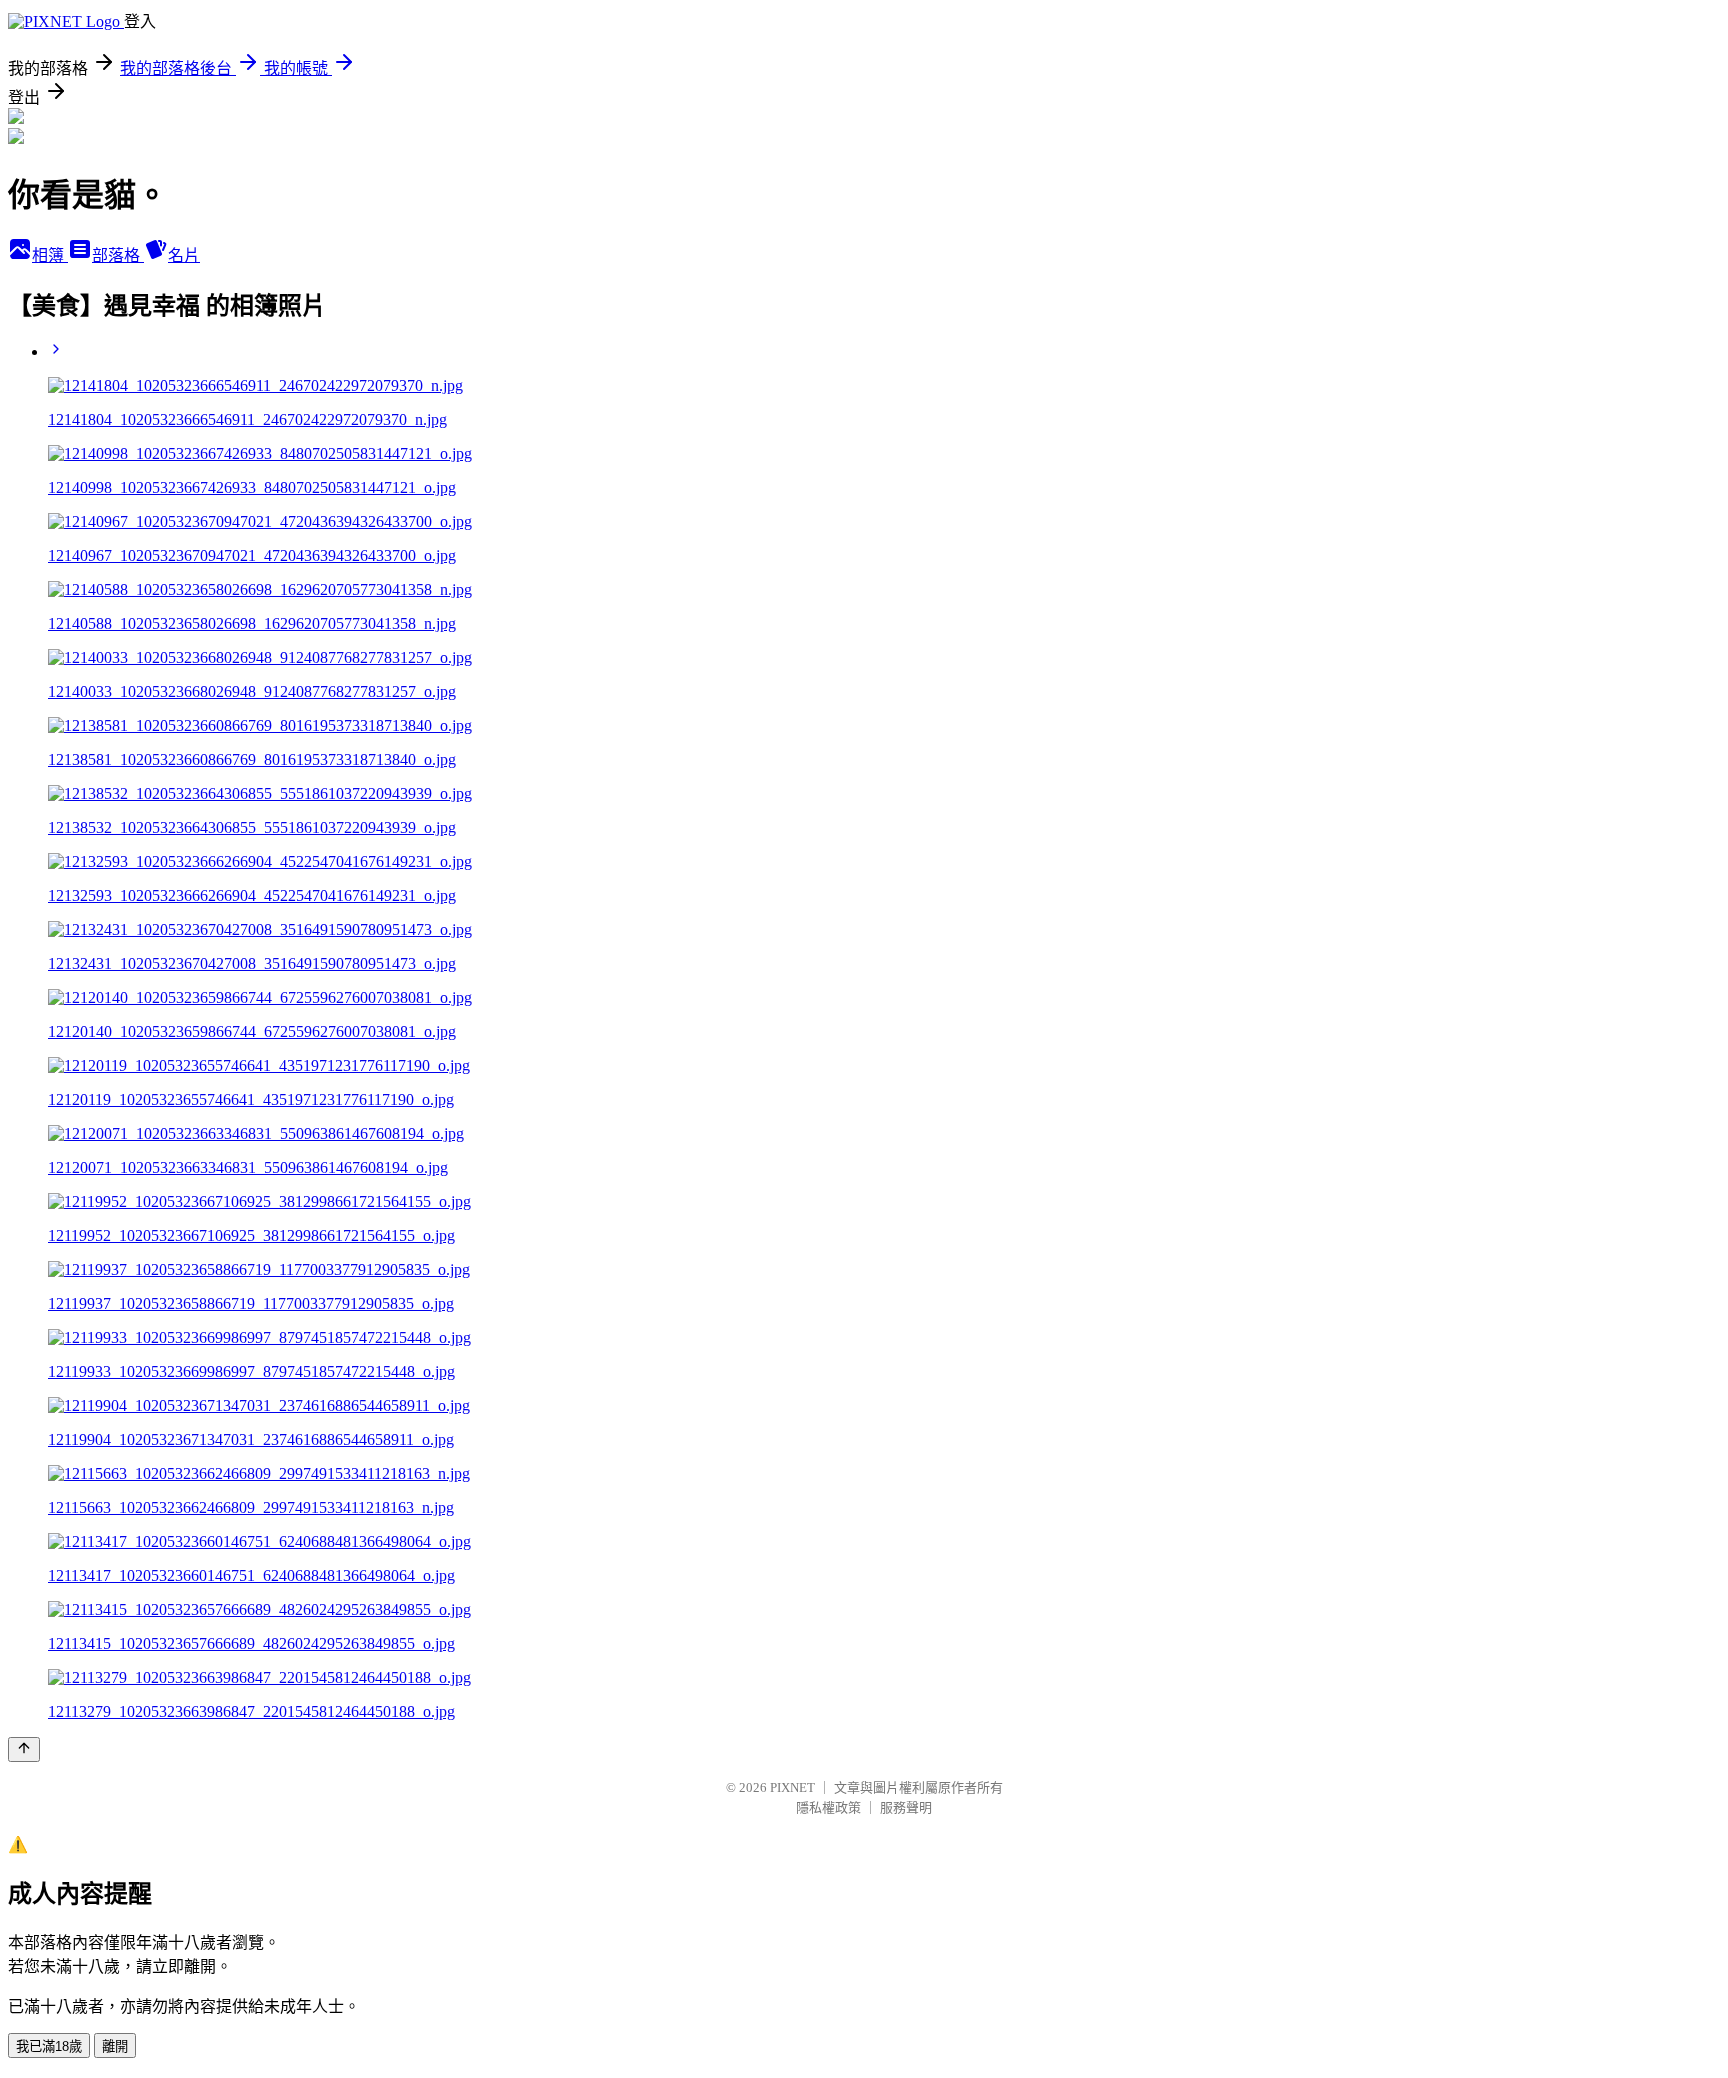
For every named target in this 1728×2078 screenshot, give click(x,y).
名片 (184, 255)
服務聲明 (906, 1807)
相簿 (50, 255)
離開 (115, 2046)
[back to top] (24, 1749)
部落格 (118, 255)
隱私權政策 (828, 1807)
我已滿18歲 (49, 2046)
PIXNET (792, 1787)
